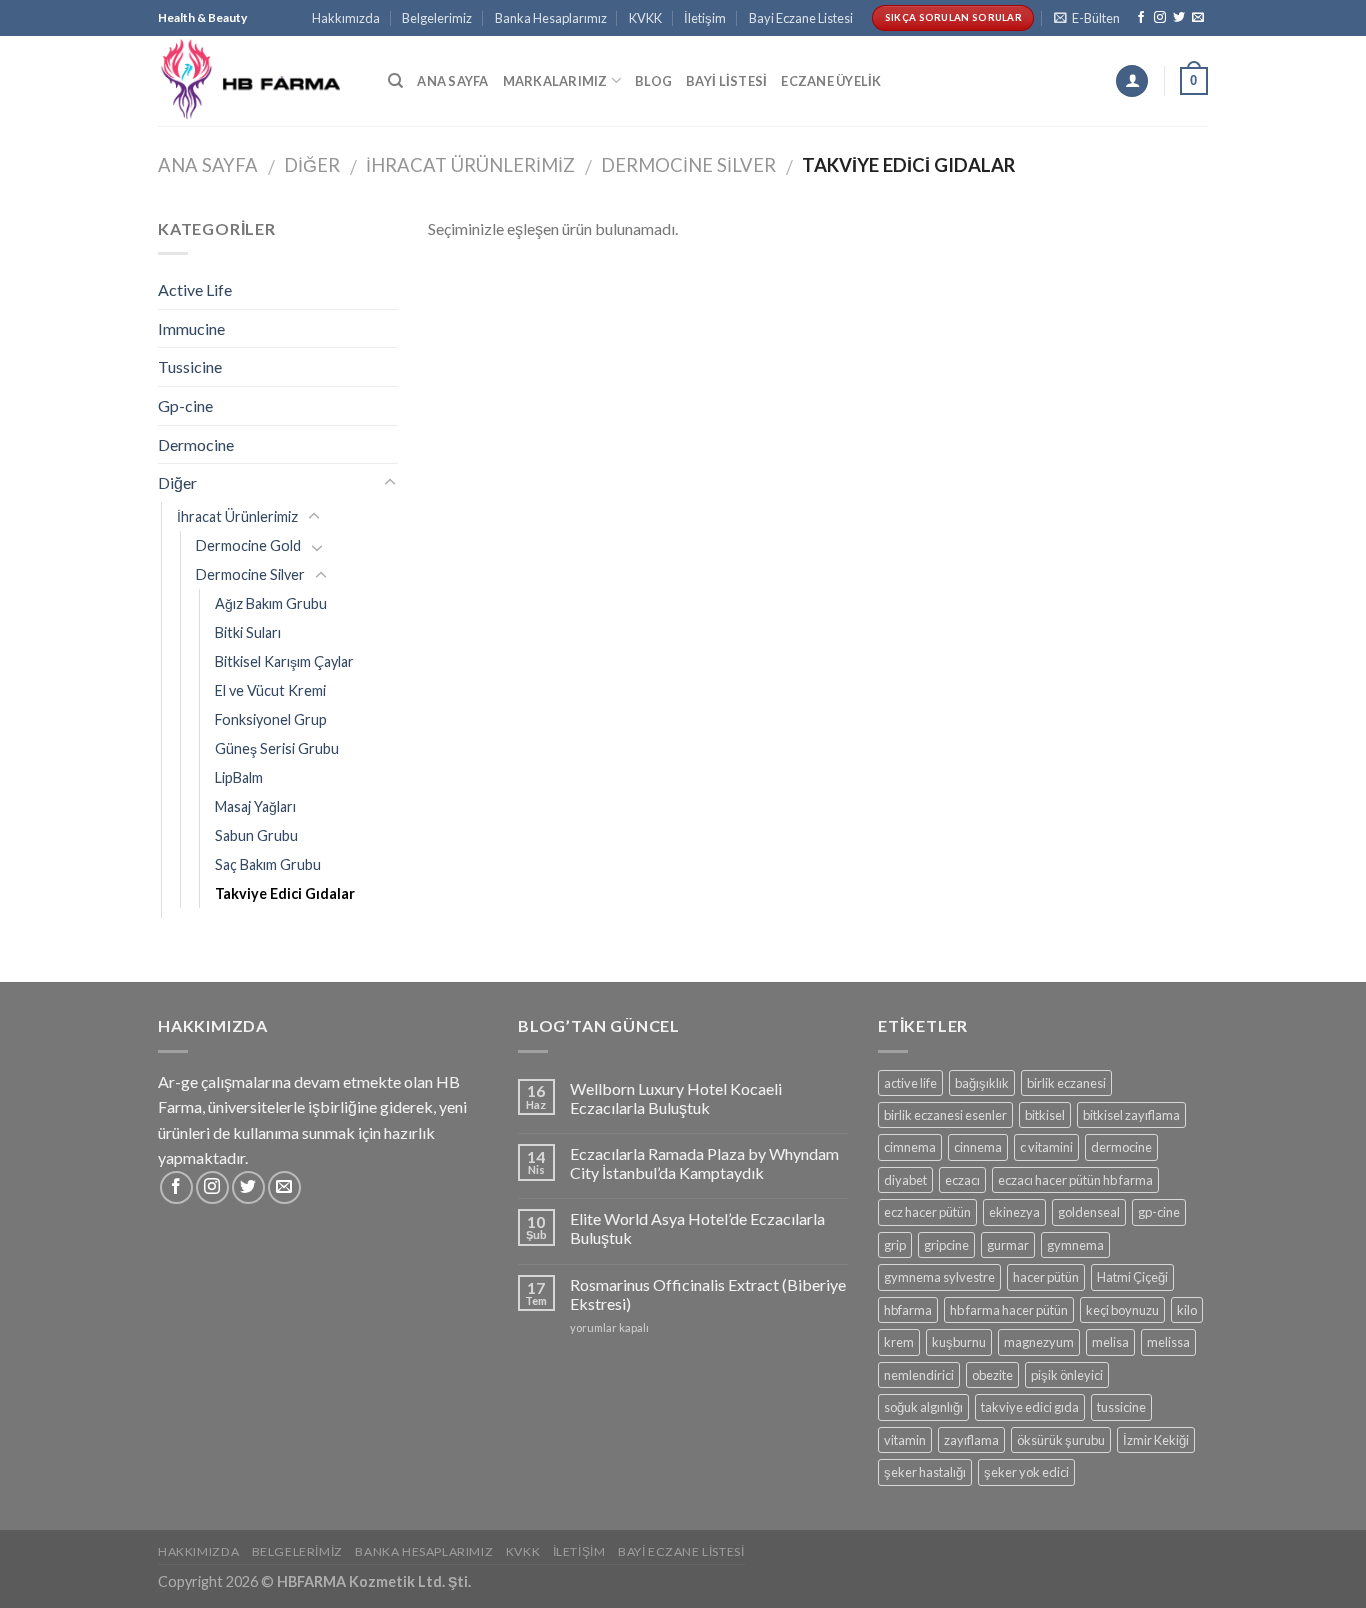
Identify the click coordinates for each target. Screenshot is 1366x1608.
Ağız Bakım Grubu (271, 603)
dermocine (1121, 1147)
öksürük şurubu (1061, 1440)
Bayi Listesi (726, 81)
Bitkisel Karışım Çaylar (284, 661)
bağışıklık (982, 1083)
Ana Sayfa (452, 81)
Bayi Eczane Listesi (801, 18)
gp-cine (1159, 1212)
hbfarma (908, 1310)
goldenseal (1089, 1212)
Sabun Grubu (256, 835)
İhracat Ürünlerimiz (470, 165)
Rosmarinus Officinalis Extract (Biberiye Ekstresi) (708, 1294)
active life (910, 1083)
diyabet (905, 1180)
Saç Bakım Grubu (268, 864)
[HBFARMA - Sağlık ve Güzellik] (258, 80)
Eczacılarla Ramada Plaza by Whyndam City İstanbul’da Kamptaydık (704, 1163)
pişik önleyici (1067, 1375)
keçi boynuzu (1122, 1310)
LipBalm (239, 777)
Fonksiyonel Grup (271, 719)
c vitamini (1046, 1147)
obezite (992, 1375)
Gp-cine (185, 405)
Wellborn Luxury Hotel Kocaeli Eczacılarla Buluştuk (676, 1098)
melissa (1168, 1342)
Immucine (191, 328)
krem (899, 1342)
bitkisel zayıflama (1131, 1115)
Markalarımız (555, 81)
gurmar (1008, 1245)
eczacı (962, 1180)
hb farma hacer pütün (1009, 1310)
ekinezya (1014, 1212)
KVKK (645, 18)
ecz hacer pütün (927, 1212)
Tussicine (190, 366)
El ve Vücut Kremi (270, 690)
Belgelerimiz (437, 18)
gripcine (946, 1245)
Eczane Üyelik (831, 81)
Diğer (312, 165)
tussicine (1121, 1407)
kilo (1187, 1310)
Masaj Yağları (255, 806)
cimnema (910, 1147)
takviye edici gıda (1030, 1407)
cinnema (978, 1147)
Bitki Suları (248, 632)
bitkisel (1045, 1115)
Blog (653, 81)
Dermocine (196, 444)
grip (895, 1245)
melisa (1110, 1342)
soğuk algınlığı (923, 1407)
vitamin (905, 1440)
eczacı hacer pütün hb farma (1075, 1180)
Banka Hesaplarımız (551, 18)
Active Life (195, 289)
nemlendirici (919, 1375)
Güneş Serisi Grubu (277, 748)
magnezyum (1039, 1342)
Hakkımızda (346, 18)
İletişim (705, 18)
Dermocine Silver (688, 165)
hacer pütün (1046, 1277)
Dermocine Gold (248, 545)
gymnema (1075, 1245)
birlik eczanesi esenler (945, 1115)
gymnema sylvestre (939, 1277)
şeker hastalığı (925, 1472)
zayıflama (971, 1440)
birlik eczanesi (1066, 1083)
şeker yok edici (1026, 1472)
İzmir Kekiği (1156, 1440)
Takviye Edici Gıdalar (285, 893)
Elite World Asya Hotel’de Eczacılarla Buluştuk (697, 1228)
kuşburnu (959, 1342)
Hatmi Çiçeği (1132, 1277)
